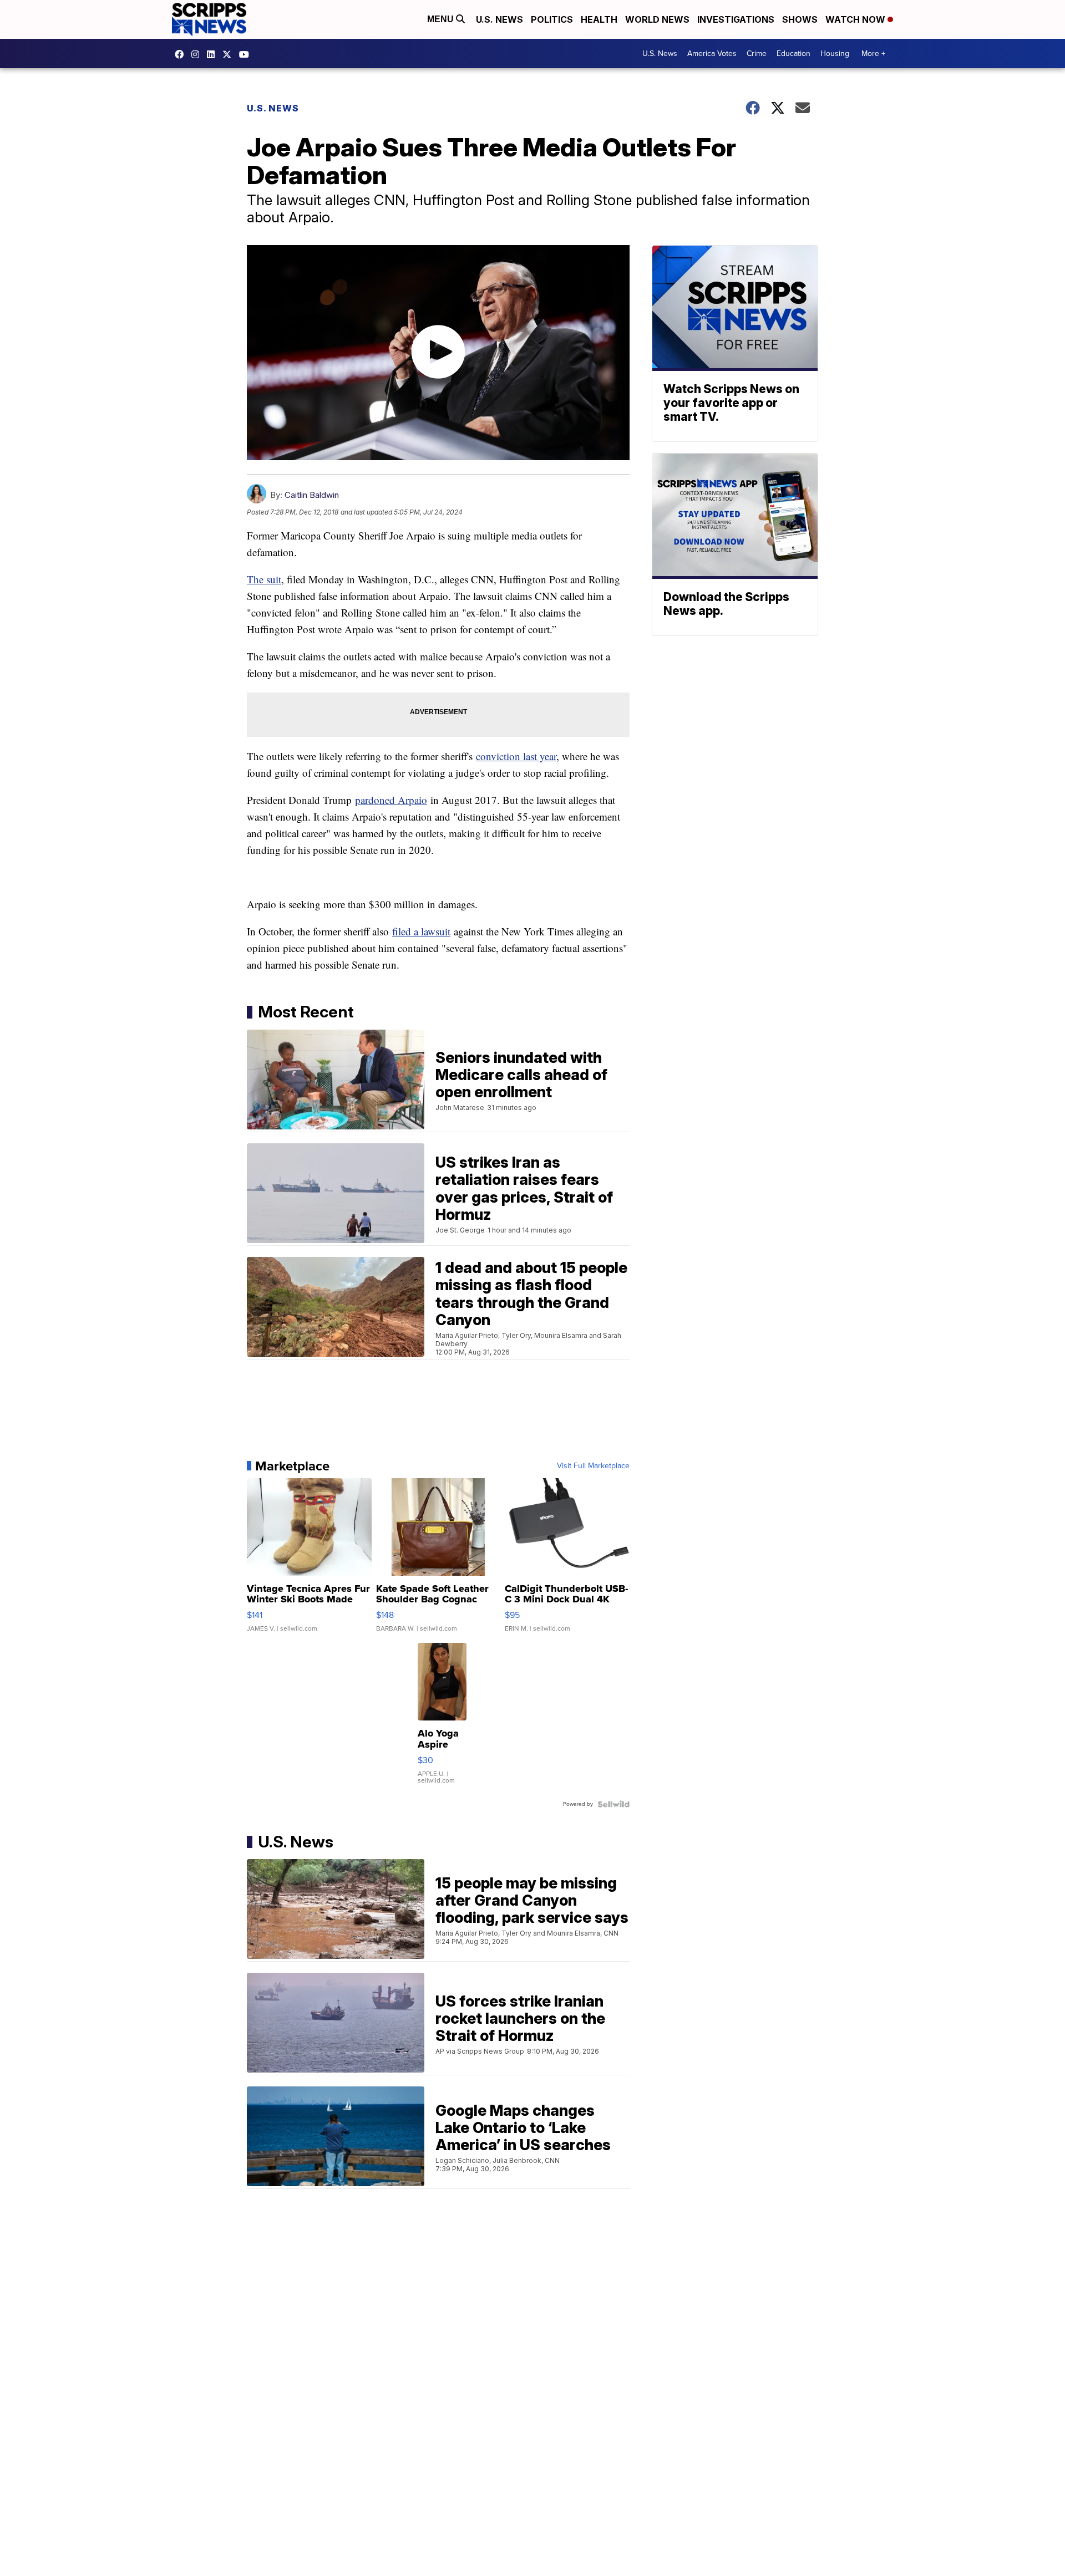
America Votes (712, 54)
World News (657, 19)
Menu (442, 19)
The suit (264, 579)
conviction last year (516, 756)
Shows (800, 19)
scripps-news (214, 54)
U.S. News (499, 19)
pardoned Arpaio (391, 800)
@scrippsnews (247, 54)
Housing (835, 54)
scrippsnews (182, 54)
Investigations (736, 19)
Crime (757, 54)
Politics (552, 19)
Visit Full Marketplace (593, 1466)
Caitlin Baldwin (312, 495)
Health (599, 19)
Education (793, 54)
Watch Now (856, 19)
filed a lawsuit (421, 931)
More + (873, 54)
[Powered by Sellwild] (613, 1804)
